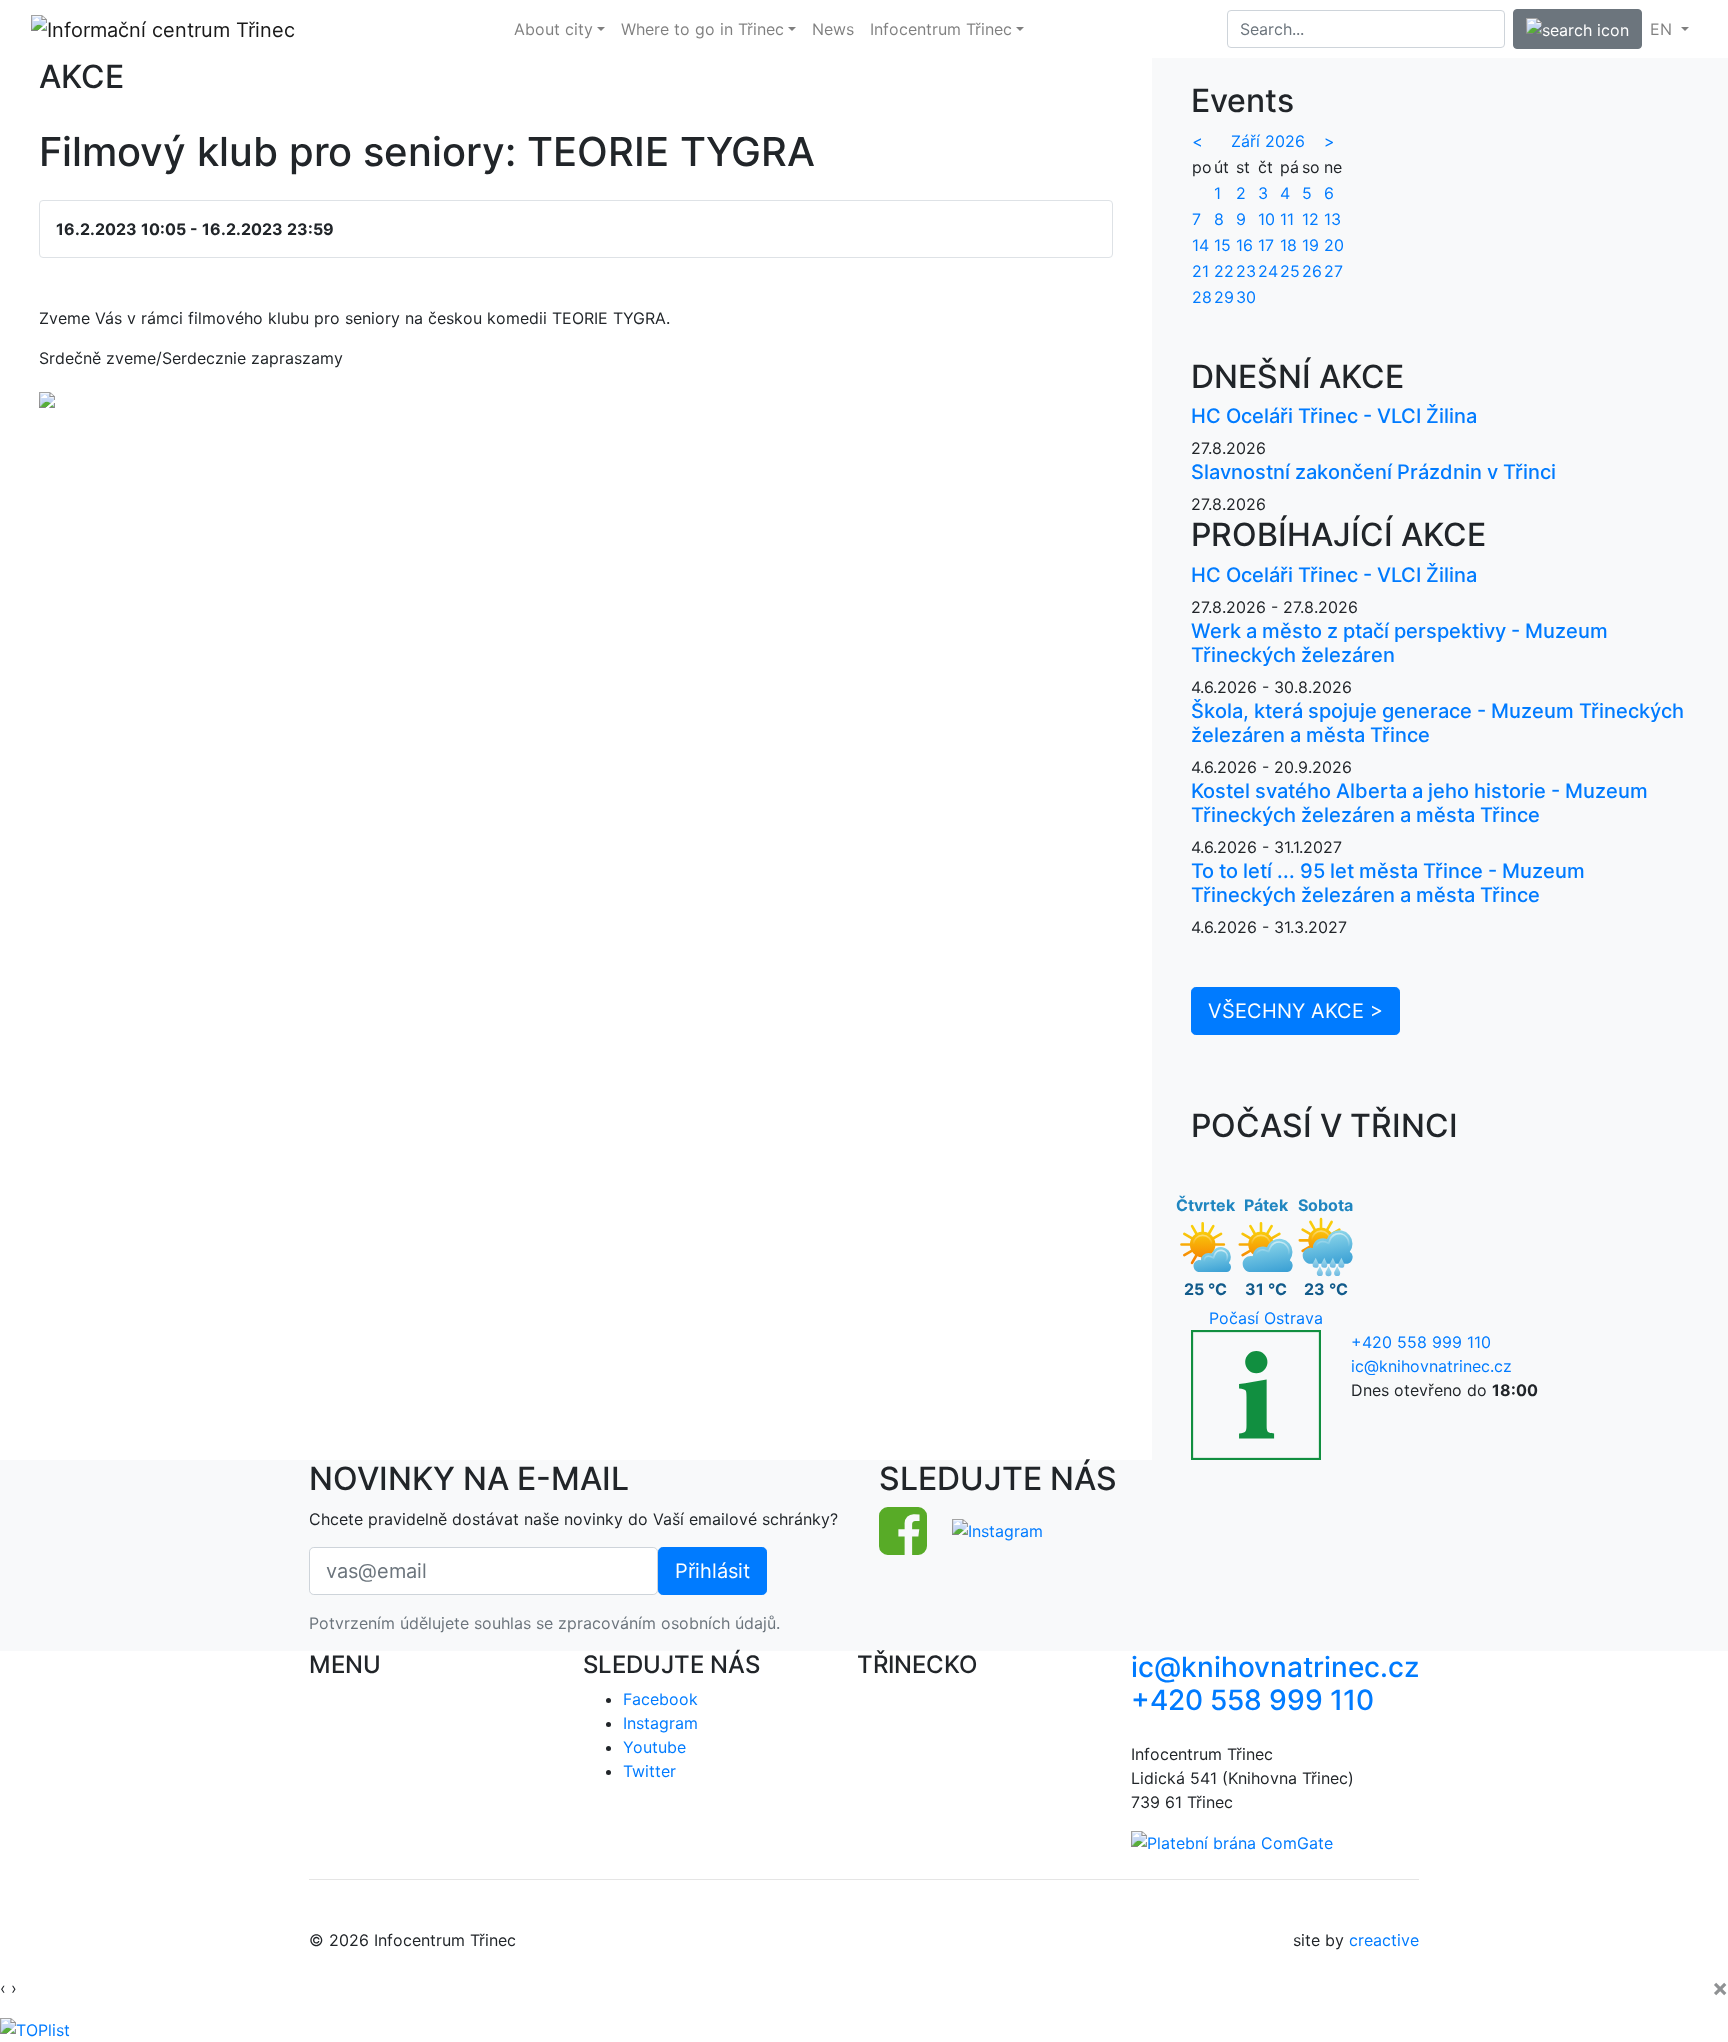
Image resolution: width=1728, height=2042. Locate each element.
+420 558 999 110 (1421, 1342)
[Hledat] (1577, 29)
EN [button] (1663, 29)
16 (1244, 245)
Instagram (660, 1723)
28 (1202, 297)
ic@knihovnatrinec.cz (1431, 1366)
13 (1332, 219)
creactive (1384, 1940)
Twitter (649, 1771)
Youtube (654, 1747)
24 (1268, 271)
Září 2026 (1268, 141)
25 (1290, 271)
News (833, 29)
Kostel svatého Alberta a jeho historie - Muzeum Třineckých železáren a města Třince (1419, 803)
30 (1246, 297)
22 (1224, 271)
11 (1287, 219)
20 (1334, 245)
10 (1266, 219)
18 (1288, 245)
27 (1333, 271)
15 (1222, 245)
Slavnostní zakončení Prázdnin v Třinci (1373, 472)
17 (1266, 245)
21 (1200, 271)
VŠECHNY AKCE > (1295, 1011)
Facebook (660, 1699)
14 (1200, 245)
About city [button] (553, 29)
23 (1246, 271)
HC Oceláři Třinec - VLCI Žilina (1334, 416)
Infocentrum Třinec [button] (941, 29)
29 (1224, 297)
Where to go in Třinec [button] (702, 29)
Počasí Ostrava (1266, 1318)
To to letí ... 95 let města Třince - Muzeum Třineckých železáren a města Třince (1388, 883)
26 (1312, 271)
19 (1310, 245)
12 (1310, 219)
